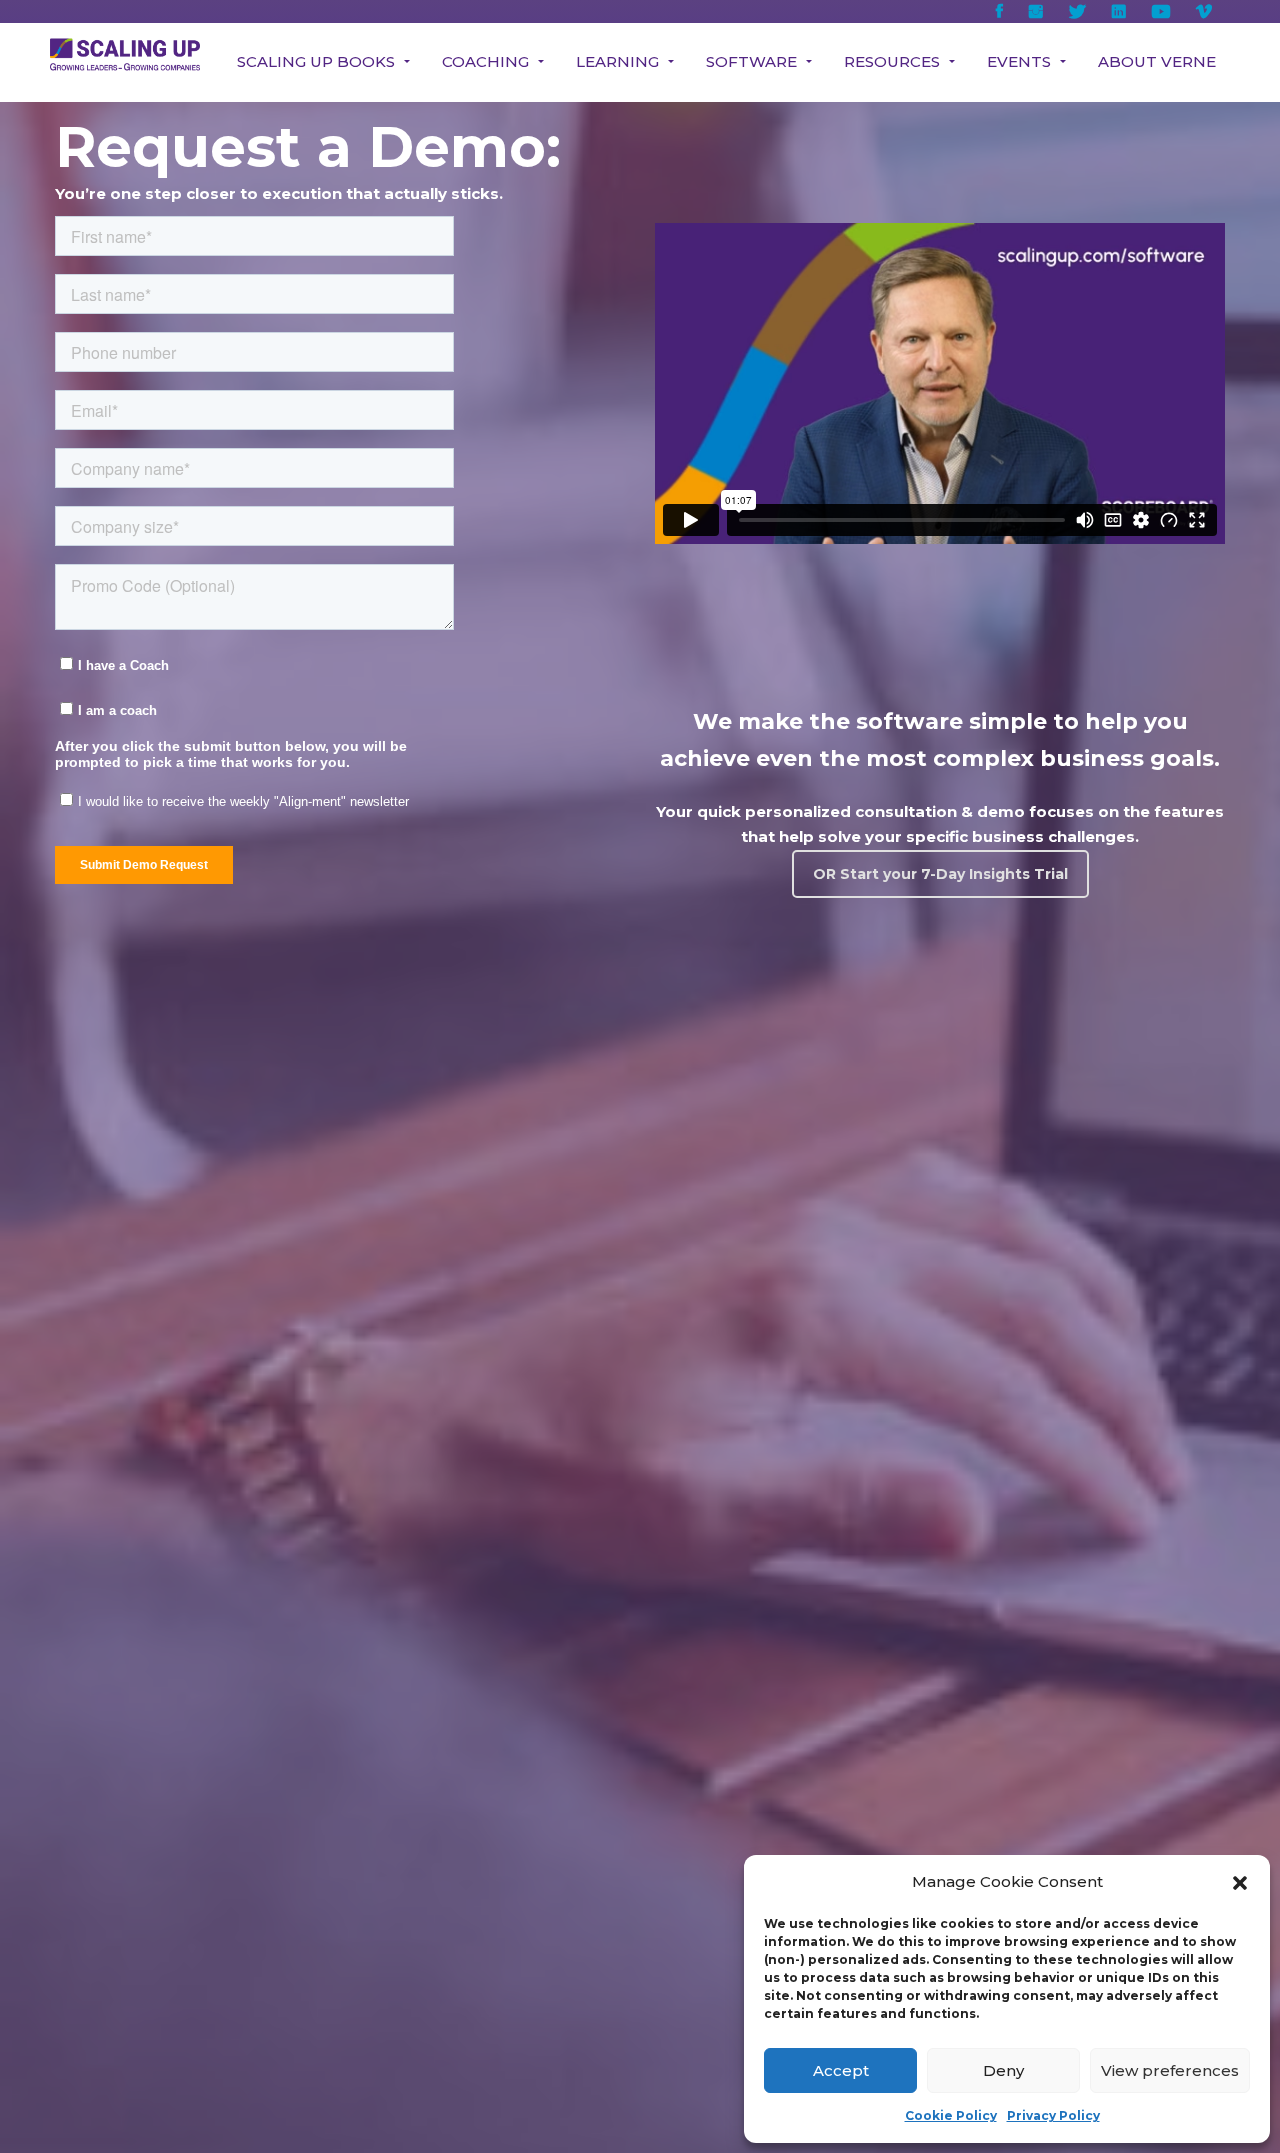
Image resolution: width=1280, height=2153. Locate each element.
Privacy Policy (1053, 2115)
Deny (1003, 2070)
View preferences (1170, 2070)
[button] (1240, 1883)
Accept (841, 2070)
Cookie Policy (951, 2115)
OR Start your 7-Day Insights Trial (940, 874)
